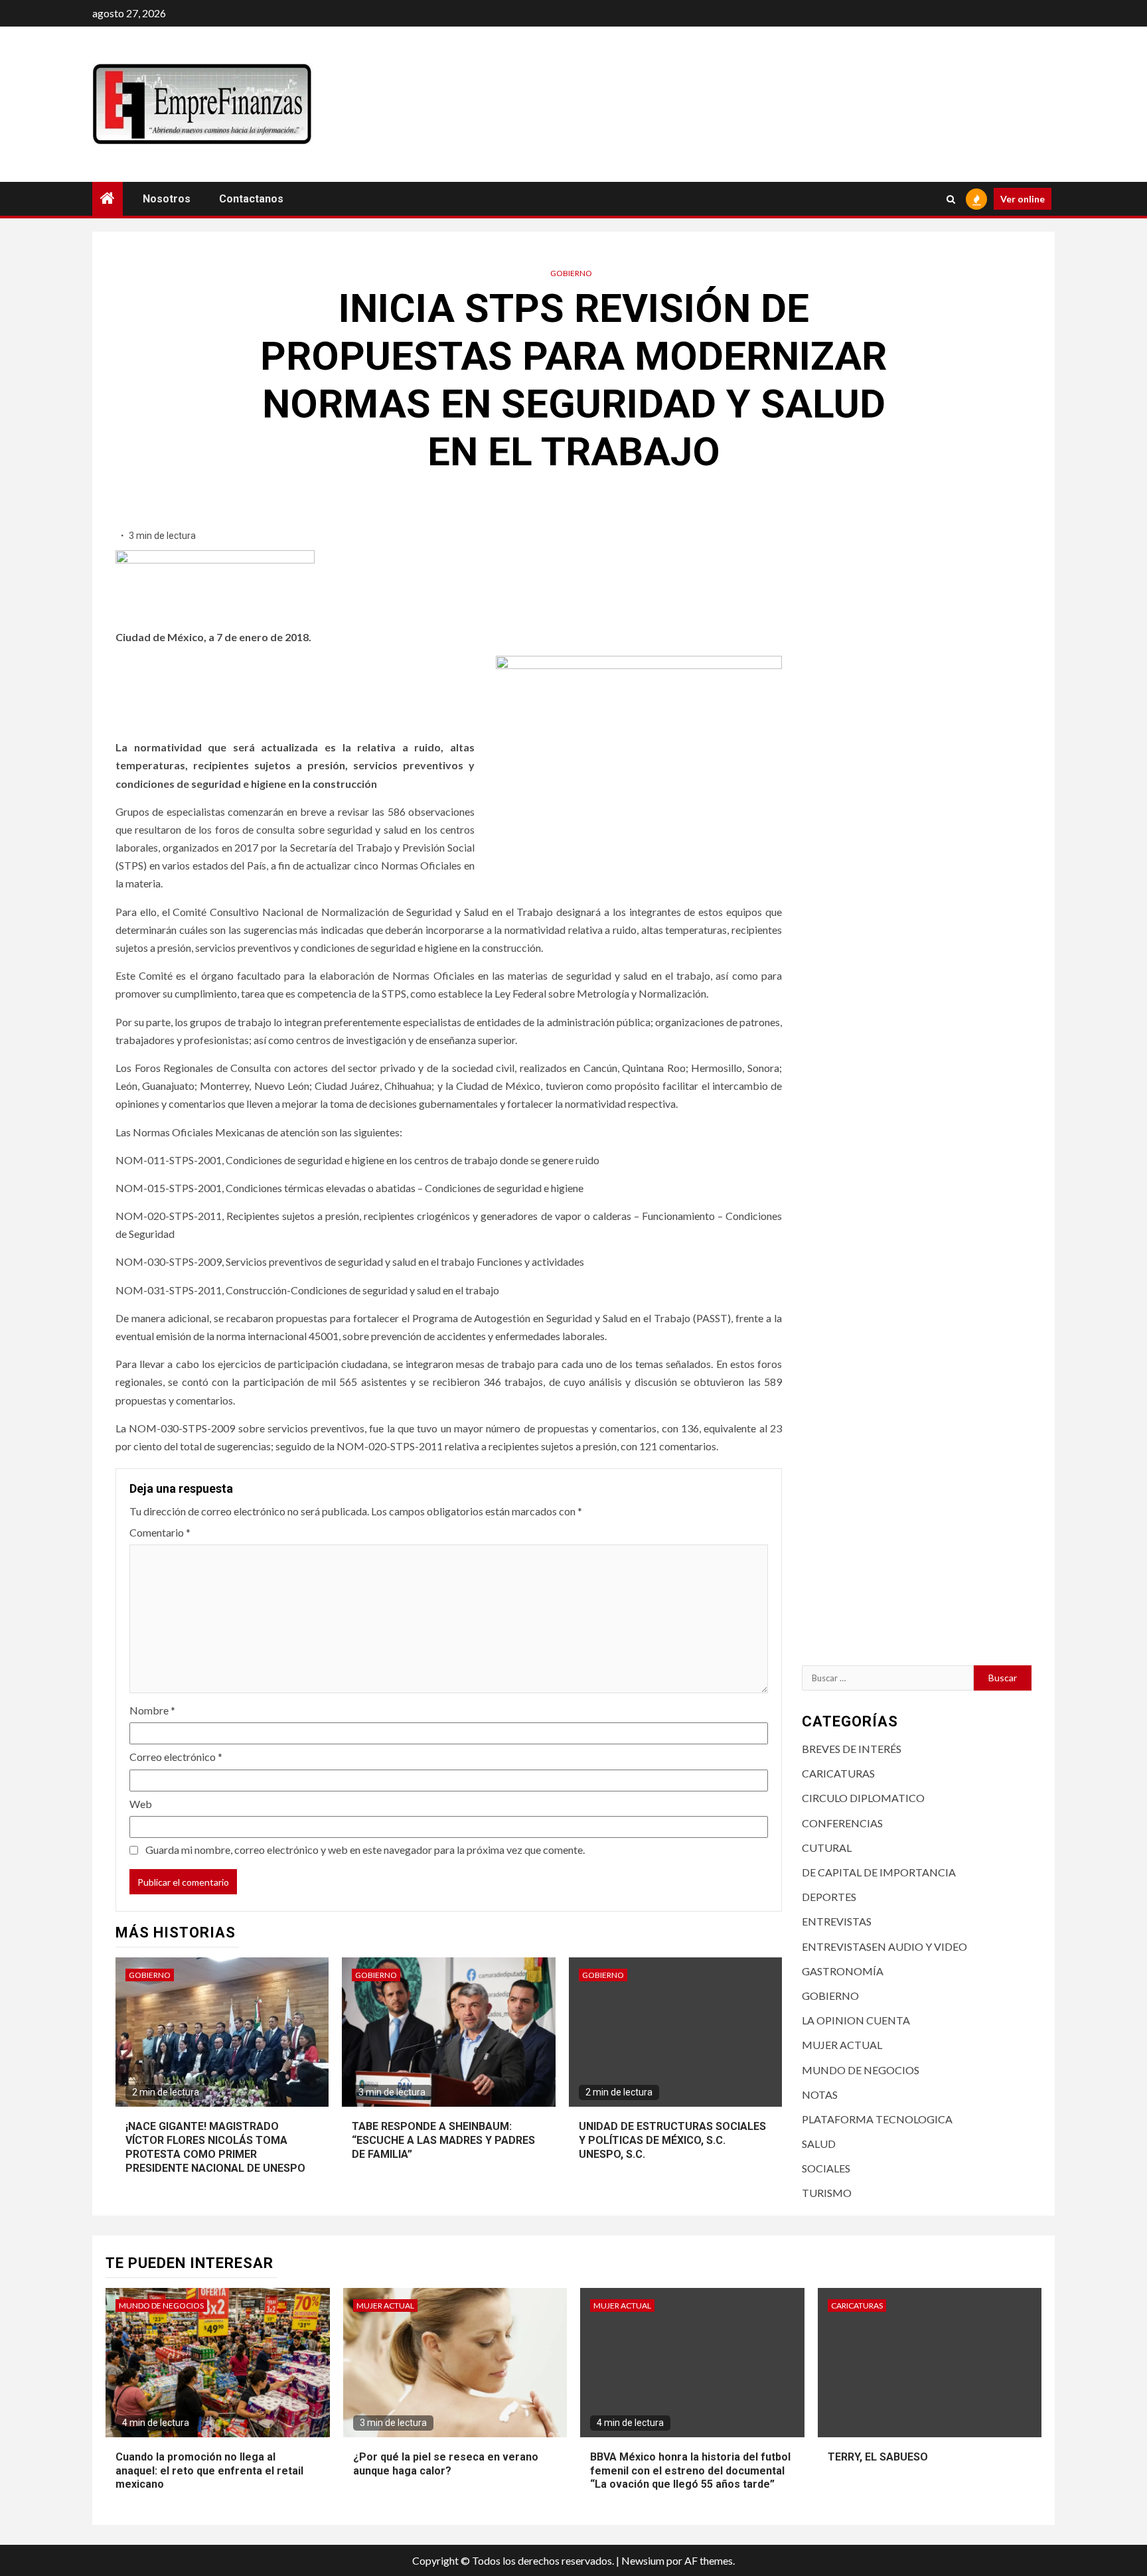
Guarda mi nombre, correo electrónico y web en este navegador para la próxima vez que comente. (365, 1850)
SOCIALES (826, 2168)
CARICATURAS (838, 1773)
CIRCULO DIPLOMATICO (863, 1798)
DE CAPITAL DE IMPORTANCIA (879, 1872)
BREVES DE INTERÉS (852, 1749)
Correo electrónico (176, 1757)
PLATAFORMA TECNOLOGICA (877, 2119)
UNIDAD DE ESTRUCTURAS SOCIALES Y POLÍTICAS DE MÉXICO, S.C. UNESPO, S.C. (672, 2140)
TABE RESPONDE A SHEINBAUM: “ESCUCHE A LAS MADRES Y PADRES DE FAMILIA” (443, 2140)
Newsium (643, 2560)
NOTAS (820, 2094)
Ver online (1023, 199)
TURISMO (827, 2193)
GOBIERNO (571, 273)
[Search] (951, 199)
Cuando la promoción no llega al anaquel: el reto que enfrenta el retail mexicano (209, 2471)
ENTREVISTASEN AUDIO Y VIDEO (884, 1946)
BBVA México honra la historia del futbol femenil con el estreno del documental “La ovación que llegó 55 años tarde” (690, 2471)
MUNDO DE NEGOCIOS (861, 2070)
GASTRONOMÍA (843, 1971)
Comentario (160, 1532)
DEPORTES (829, 1897)
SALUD (819, 2144)
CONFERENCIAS (842, 1823)
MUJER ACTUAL (842, 2045)
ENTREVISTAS (837, 1921)
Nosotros (167, 199)
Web (141, 1804)
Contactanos (251, 199)
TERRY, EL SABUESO (878, 2457)
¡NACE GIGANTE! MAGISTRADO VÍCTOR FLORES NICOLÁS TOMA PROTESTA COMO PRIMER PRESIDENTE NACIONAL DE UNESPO (215, 2147)
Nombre (152, 1710)
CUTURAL (827, 1848)
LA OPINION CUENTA (856, 2020)
